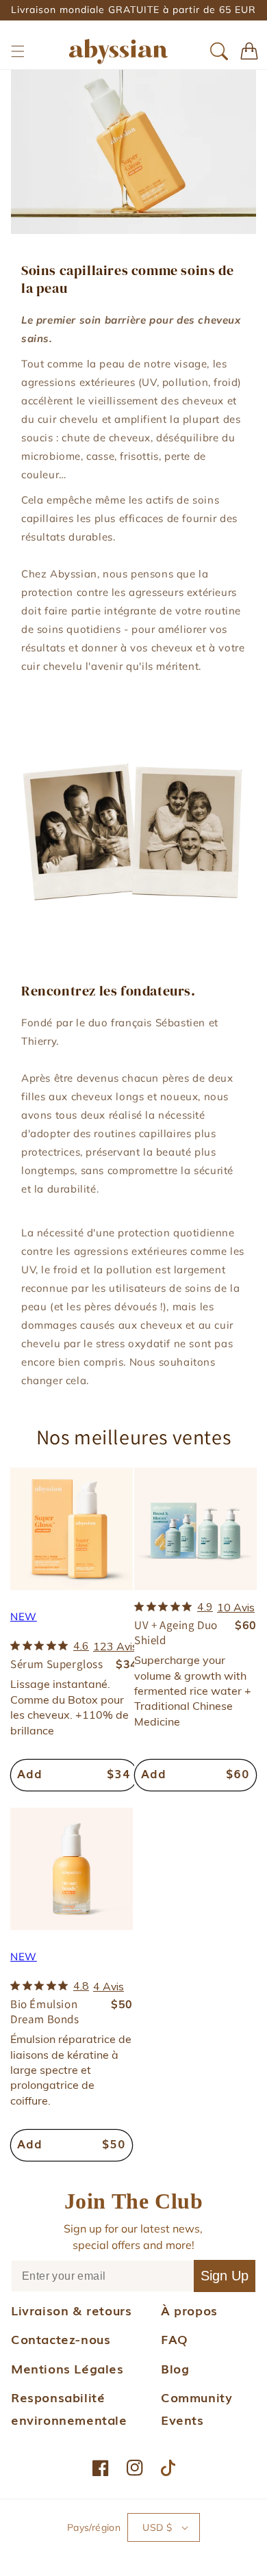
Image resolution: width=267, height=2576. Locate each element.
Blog (175, 2368)
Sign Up (225, 2276)
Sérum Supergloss (57, 1664)
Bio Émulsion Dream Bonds (45, 2012)
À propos (189, 2310)
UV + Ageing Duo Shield (176, 1632)
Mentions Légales (67, 2368)
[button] (18, 51)
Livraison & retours (71, 2310)
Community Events (196, 2408)
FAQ (175, 2339)
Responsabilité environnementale (69, 2408)
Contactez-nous (61, 2339)
